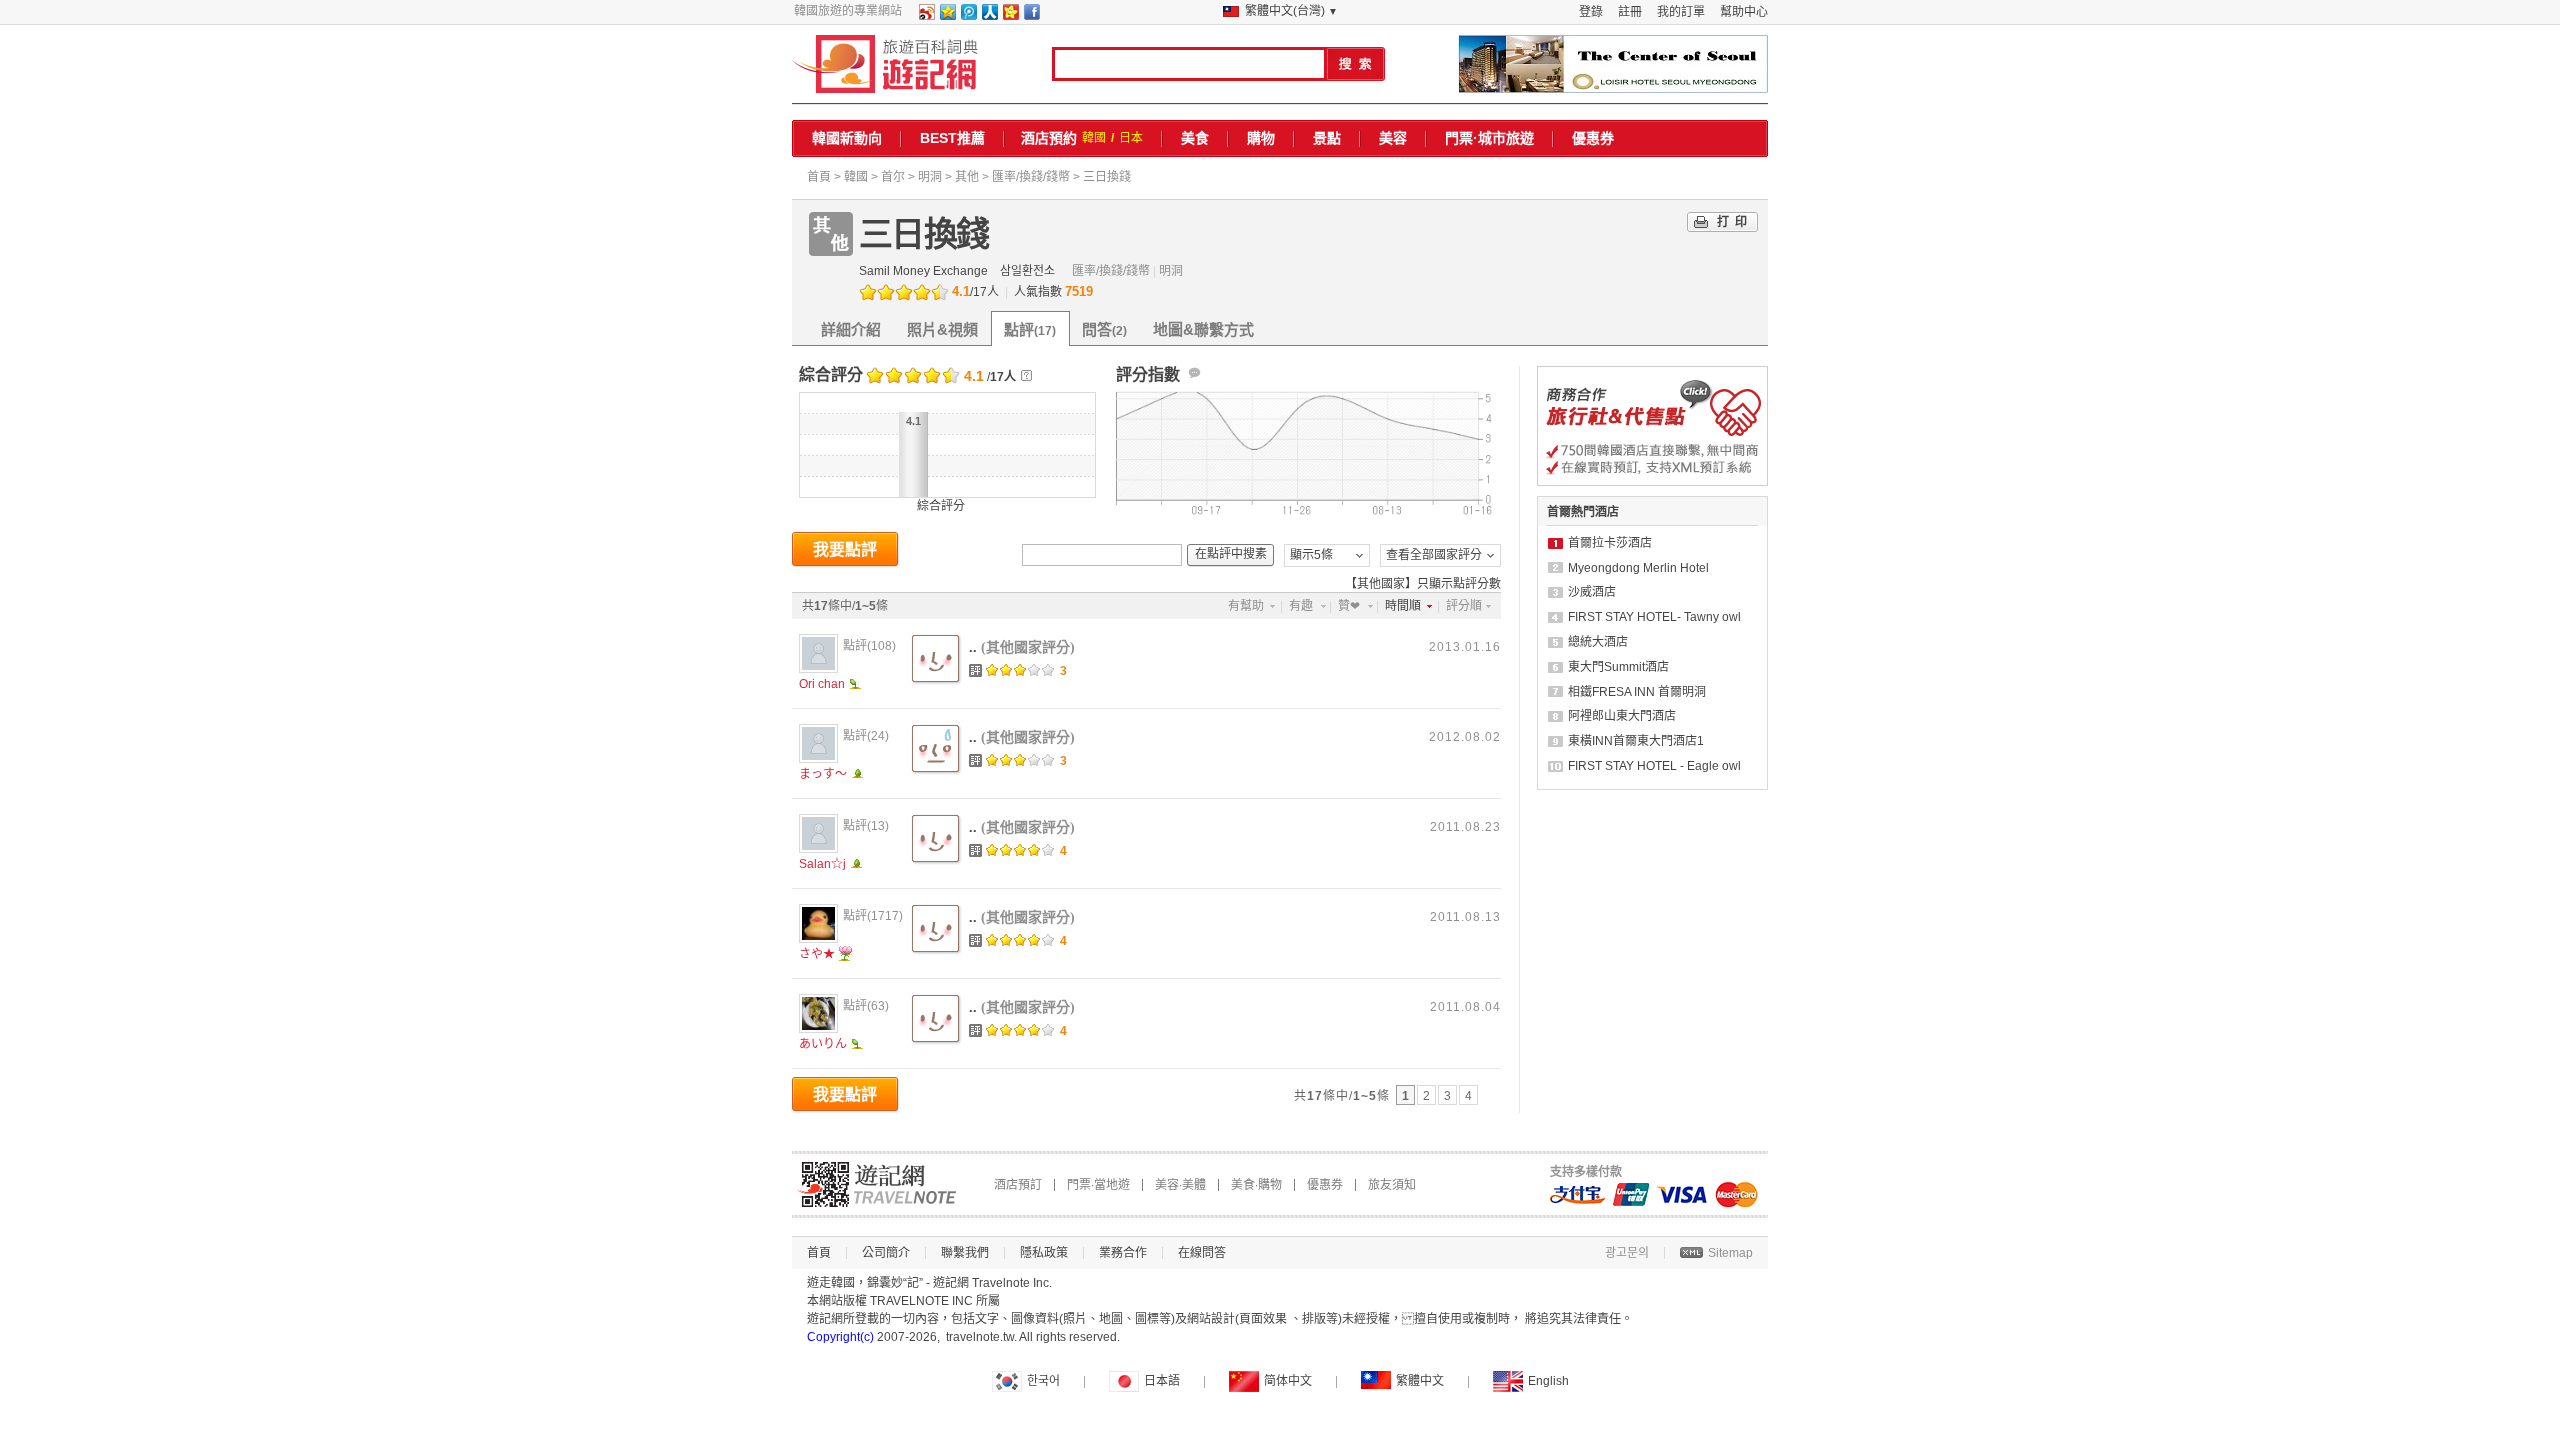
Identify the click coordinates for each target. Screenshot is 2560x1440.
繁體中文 (1420, 1381)
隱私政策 (1044, 1253)
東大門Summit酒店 (1618, 667)
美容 (1393, 138)
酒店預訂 (1018, 1185)
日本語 (1162, 1381)
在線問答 (1202, 1253)
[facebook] (1031, 16)
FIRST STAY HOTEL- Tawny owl (1654, 617)
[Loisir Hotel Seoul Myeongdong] (1613, 64)
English (1548, 1381)
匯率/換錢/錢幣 (1031, 177)
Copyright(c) (840, 1337)
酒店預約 (1049, 138)
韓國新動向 (847, 138)
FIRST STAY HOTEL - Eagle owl (1654, 766)
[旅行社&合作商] (1652, 482)
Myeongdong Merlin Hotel (1638, 568)
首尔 (893, 177)
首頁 (819, 177)
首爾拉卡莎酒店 (1610, 543)
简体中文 (1288, 1381)
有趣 (1301, 606)
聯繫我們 (965, 1253)
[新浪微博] (926, 16)
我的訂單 (1681, 12)
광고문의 (1627, 1253)
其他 (967, 177)
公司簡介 (886, 1253)
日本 (1131, 138)
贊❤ (1349, 606)
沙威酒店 (1592, 592)
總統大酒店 (1598, 642)
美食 (1195, 138)
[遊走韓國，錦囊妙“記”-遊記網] (885, 64)
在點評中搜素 (1231, 554)
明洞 (930, 177)
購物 (1261, 138)
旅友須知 (1392, 1185)
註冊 (1630, 12)
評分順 (1464, 606)
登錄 (1591, 12)
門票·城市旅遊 (1489, 138)
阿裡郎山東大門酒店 (1622, 716)
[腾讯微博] (968, 16)
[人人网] (989, 16)
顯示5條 (1311, 555)
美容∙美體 (1180, 1185)
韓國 (1094, 138)
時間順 (1403, 606)
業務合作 (1123, 1253)
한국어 (1043, 1381)
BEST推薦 (952, 138)
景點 (1327, 138)
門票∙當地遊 (1098, 1185)
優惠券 (1593, 138)
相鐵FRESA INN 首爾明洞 (1637, 692)
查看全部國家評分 (1434, 555)
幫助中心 (1744, 12)
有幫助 (1246, 606)
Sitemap (1730, 1253)
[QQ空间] (947, 16)
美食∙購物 (1256, 1185)
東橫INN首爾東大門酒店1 (1636, 741)
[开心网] (1010, 16)
